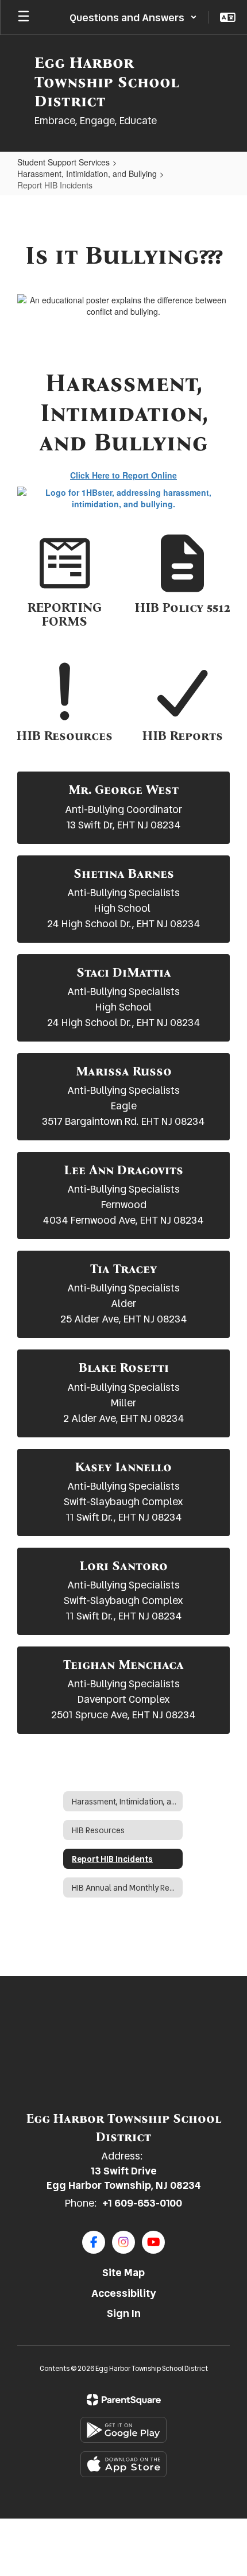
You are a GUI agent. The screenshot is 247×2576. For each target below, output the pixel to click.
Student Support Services (63, 162)
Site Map (123, 2272)
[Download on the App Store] (123, 2464)
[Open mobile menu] (24, 17)
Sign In (124, 2313)
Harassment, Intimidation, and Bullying (87, 173)
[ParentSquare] (124, 2400)
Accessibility (124, 2293)
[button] (133, 17)
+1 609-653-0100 (142, 2203)
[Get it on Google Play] (123, 2430)
